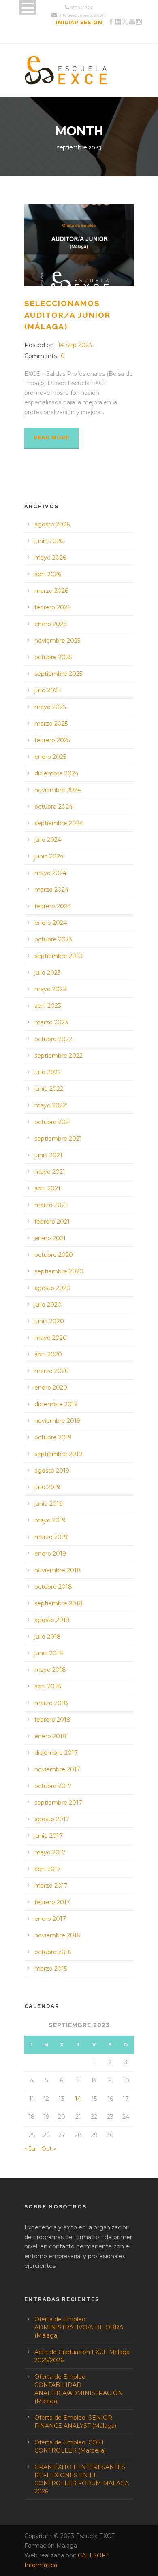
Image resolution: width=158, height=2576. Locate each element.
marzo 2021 (51, 1205)
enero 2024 (51, 923)
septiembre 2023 (59, 956)
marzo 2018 (51, 1703)
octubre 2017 (53, 1786)
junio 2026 (49, 541)
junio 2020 (49, 1321)
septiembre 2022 (59, 1056)
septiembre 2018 (59, 1603)
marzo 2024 (51, 890)
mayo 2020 (51, 1338)
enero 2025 (50, 757)
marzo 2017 (51, 1886)
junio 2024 (49, 856)
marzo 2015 (51, 1969)
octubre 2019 (53, 1437)
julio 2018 (48, 1637)
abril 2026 (48, 574)
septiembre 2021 (58, 1139)
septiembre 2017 (58, 1803)
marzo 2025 (51, 724)
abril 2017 (48, 1869)
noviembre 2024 (58, 790)
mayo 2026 (50, 558)
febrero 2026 (52, 607)
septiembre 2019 (58, 1454)
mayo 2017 (50, 1852)
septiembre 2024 (59, 823)
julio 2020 (48, 1305)
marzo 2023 (51, 1022)
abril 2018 (48, 1686)
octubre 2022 (53, 1039)
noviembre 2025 (57, 641)
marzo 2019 (51, 1537)
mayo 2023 (50, 989)
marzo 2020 (52, 1371)
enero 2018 (50, 1736)
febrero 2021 (52, 1222)
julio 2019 (47, 1487)
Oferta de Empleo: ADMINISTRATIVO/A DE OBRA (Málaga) (79, 2327)
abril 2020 (48, 1354)
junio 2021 (48, 1155)
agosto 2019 (52, 1471)
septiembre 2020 (59, 1271)
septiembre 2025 (58, 674)
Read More (51, 437)
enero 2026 (50, 624)
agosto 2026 (52, 524)
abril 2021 (47, 1188)
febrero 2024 (53, 906)
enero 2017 (50, 1919)
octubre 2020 (54, 1255)
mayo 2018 (50, 1670)
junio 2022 (49, 1089)
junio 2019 (49, 1504)
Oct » (49, 2149)
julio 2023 (48, 973)
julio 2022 (48, 1072)
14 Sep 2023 (75, 345)
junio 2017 (49, 1836)
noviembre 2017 (57, 1769)
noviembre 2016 (57, 1935)
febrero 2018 (52, 1720)
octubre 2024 (53, 807)
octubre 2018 (53, 1587)
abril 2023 (48, 1006)
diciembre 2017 (56, 1753)
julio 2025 (47, 690)
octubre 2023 (53, 939)
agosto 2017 (52, 1819)
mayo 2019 (50, 1520)
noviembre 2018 (58, 1570)
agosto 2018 (52, 1620)
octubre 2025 (53, 657)
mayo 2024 (50, 873)
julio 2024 (48, 840)
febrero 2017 (52, 1902)
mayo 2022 (50, 1105)
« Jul (30, 2149)
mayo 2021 (50, 1172)
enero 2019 (50, 1554)
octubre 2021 (53, 1122)
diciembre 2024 (57, 773)
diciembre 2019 (56, 1404)
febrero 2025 (52, 740)
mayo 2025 (50, 707)
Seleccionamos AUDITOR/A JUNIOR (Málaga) (67, 315)
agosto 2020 (52, 1288)
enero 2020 (51, 1388)
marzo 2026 (51, 591)
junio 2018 (49, 1653)
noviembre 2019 (57, 1421)
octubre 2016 (53, 1952)
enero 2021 (50, 1238)
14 (78, 2099)
